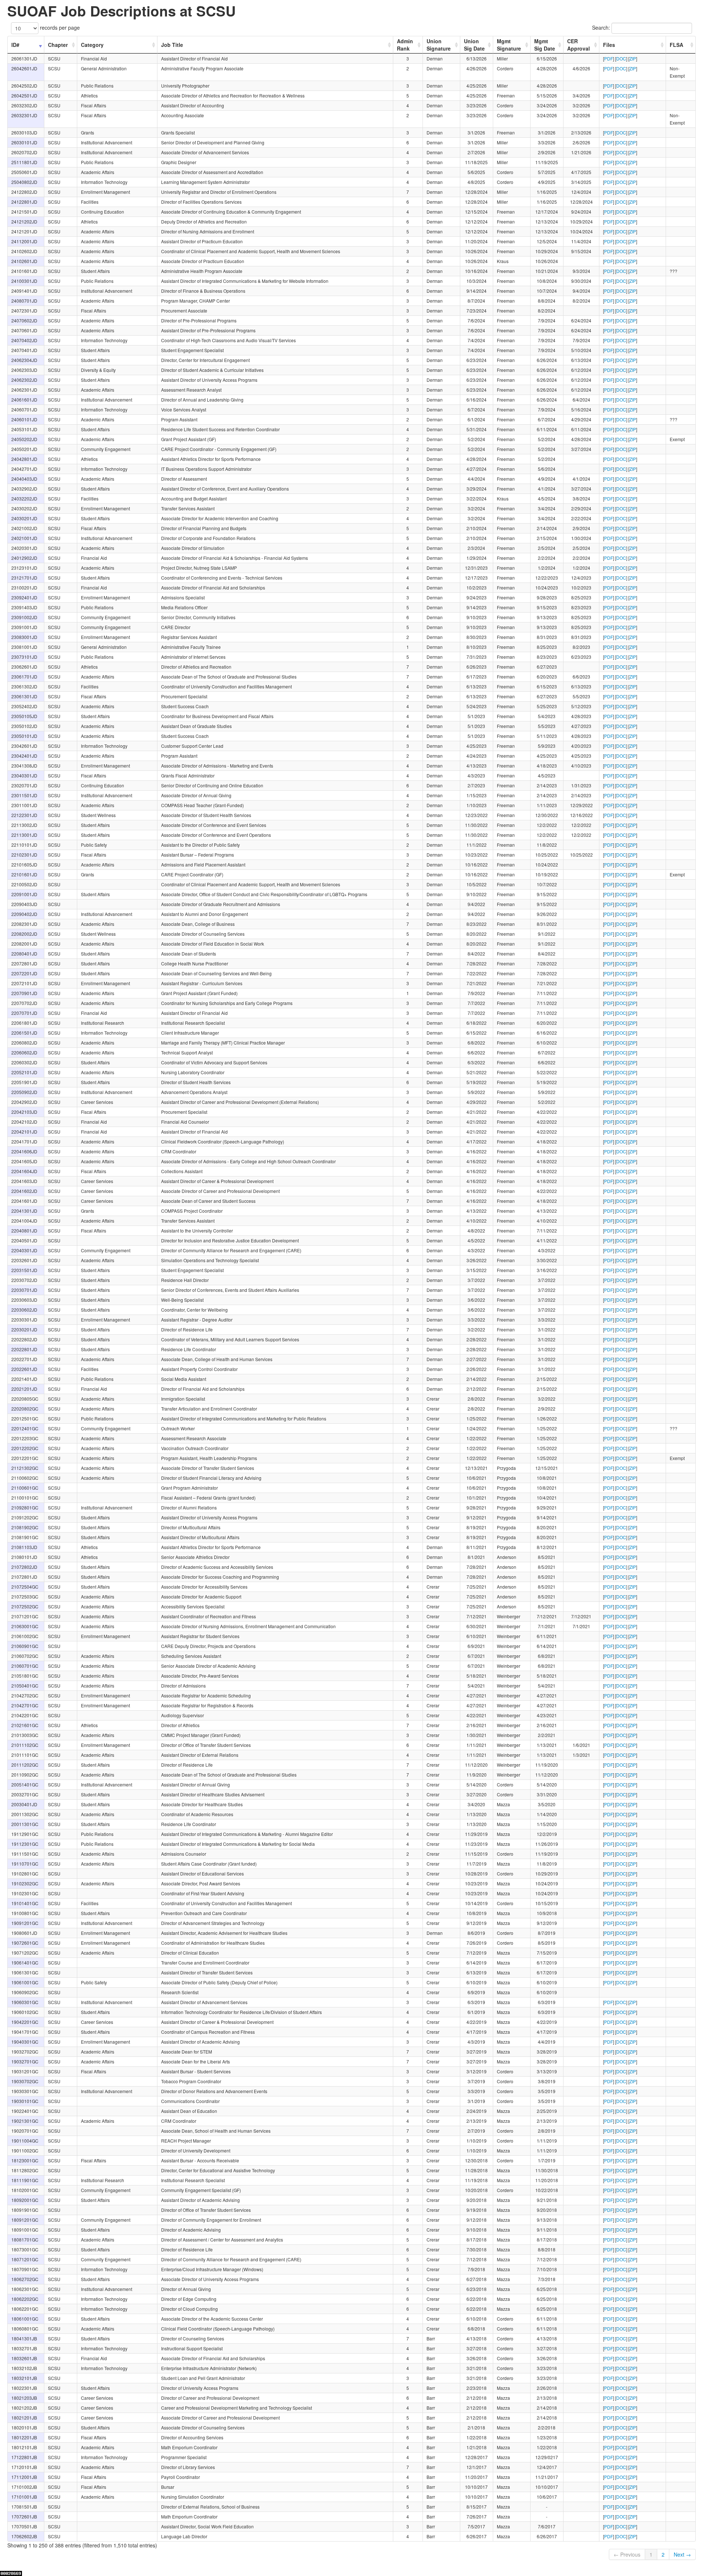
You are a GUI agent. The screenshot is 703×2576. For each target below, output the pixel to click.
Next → (682, 2554)
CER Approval (579, 45)
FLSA (676, 45)
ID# (15, 45)
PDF (609, 58)
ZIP (633, 58)
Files (609, 45)
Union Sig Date (474, 45)
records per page (59, 27)
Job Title (172, 45)
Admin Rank (405, 45)
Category (92, 45)
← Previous (627, 2554)
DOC (621, 58)
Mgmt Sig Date (545, 45)
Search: (602, 27)
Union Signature (439, 45)
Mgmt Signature (509, 45)
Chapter (58, 45)
